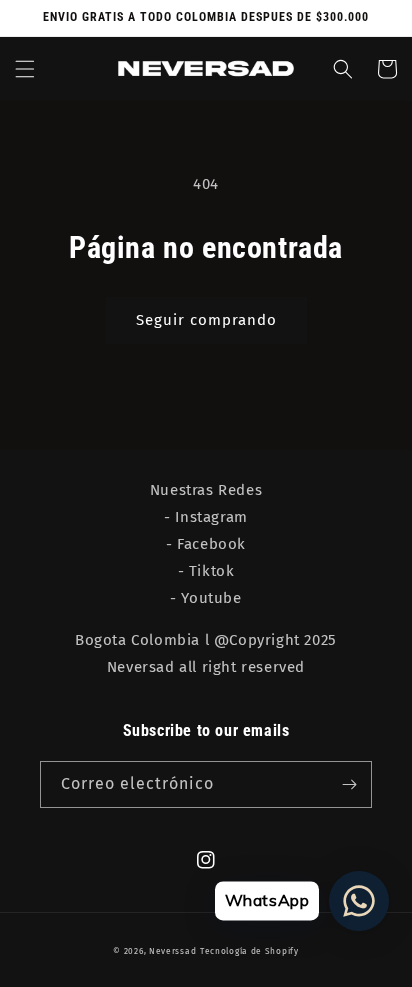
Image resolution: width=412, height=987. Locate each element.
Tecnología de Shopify (249, 951)
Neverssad (172, 951)
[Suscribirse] (349, 784)
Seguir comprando (206, 320)
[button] (25, 69)
